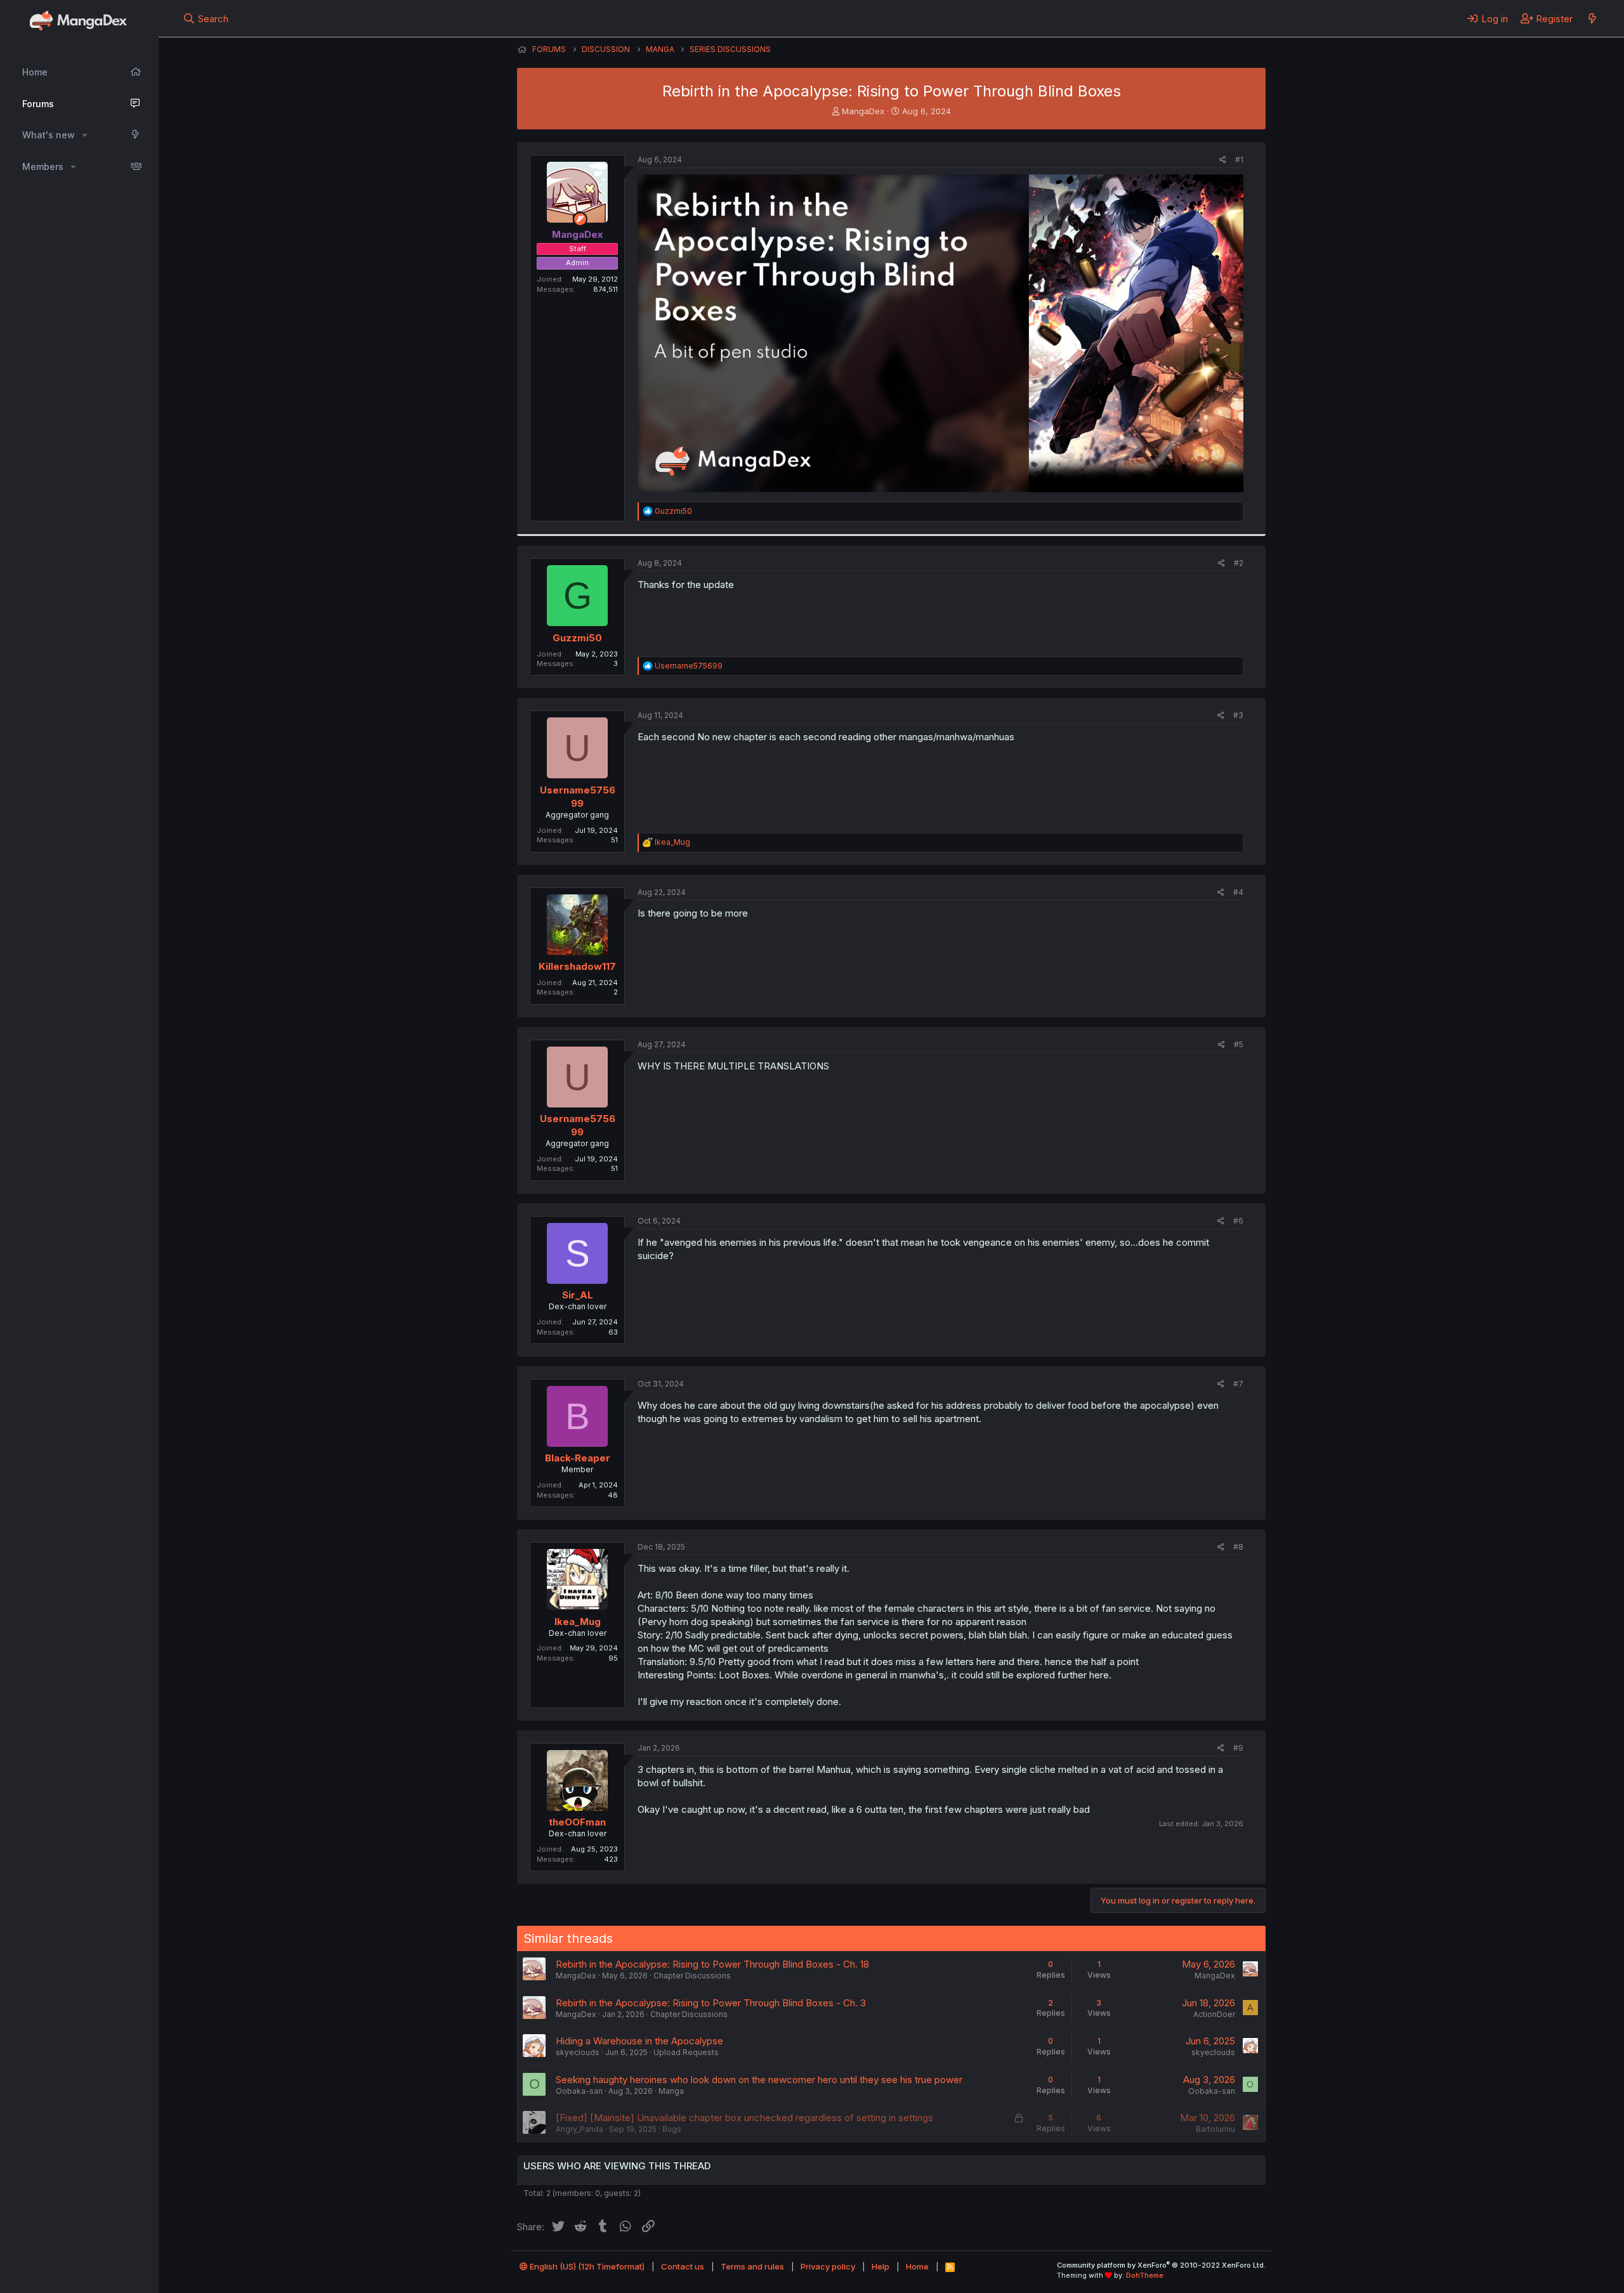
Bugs (672, 2129)
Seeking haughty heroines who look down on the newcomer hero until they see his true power (759, 2080)
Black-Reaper (578, 1458)
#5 (1239, 1044)
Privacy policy (828, 2266)
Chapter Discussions (692, 1976)
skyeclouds (578, 2052)
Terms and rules (752, 2266)
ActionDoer (1214, 2014)
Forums (38, 104)
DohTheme (1145, 2275)
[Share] (1223, 160)
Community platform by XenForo (1161, 2265)
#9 (1238, 1748)
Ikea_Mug (578, 1622)
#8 (1238, 1547)
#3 (1238, 715)
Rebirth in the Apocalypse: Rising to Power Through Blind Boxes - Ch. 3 (711, 2003)
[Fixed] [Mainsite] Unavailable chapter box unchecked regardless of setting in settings (744, 2118)
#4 (1238, 892)
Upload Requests (686, 2052)
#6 (1238, 1221)
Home (35, 72)
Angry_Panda (580, 2129)
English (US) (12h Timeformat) (586, 2266)
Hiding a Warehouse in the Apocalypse (639, 2041)
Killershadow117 (577, 966)
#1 (1239, 160)
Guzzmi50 (577, 638)
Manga (671, 2091)
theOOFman (577, 1822)
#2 (1239, 563)
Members (43, 167)
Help (881, 2266)
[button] (85, 135)
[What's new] (1592, 18)
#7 (1238, 1384)
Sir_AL (578, 1295)
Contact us (683, 2266)
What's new (49, 135)
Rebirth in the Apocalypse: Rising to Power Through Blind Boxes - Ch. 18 (712, 1964)
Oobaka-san (579, 2091)
